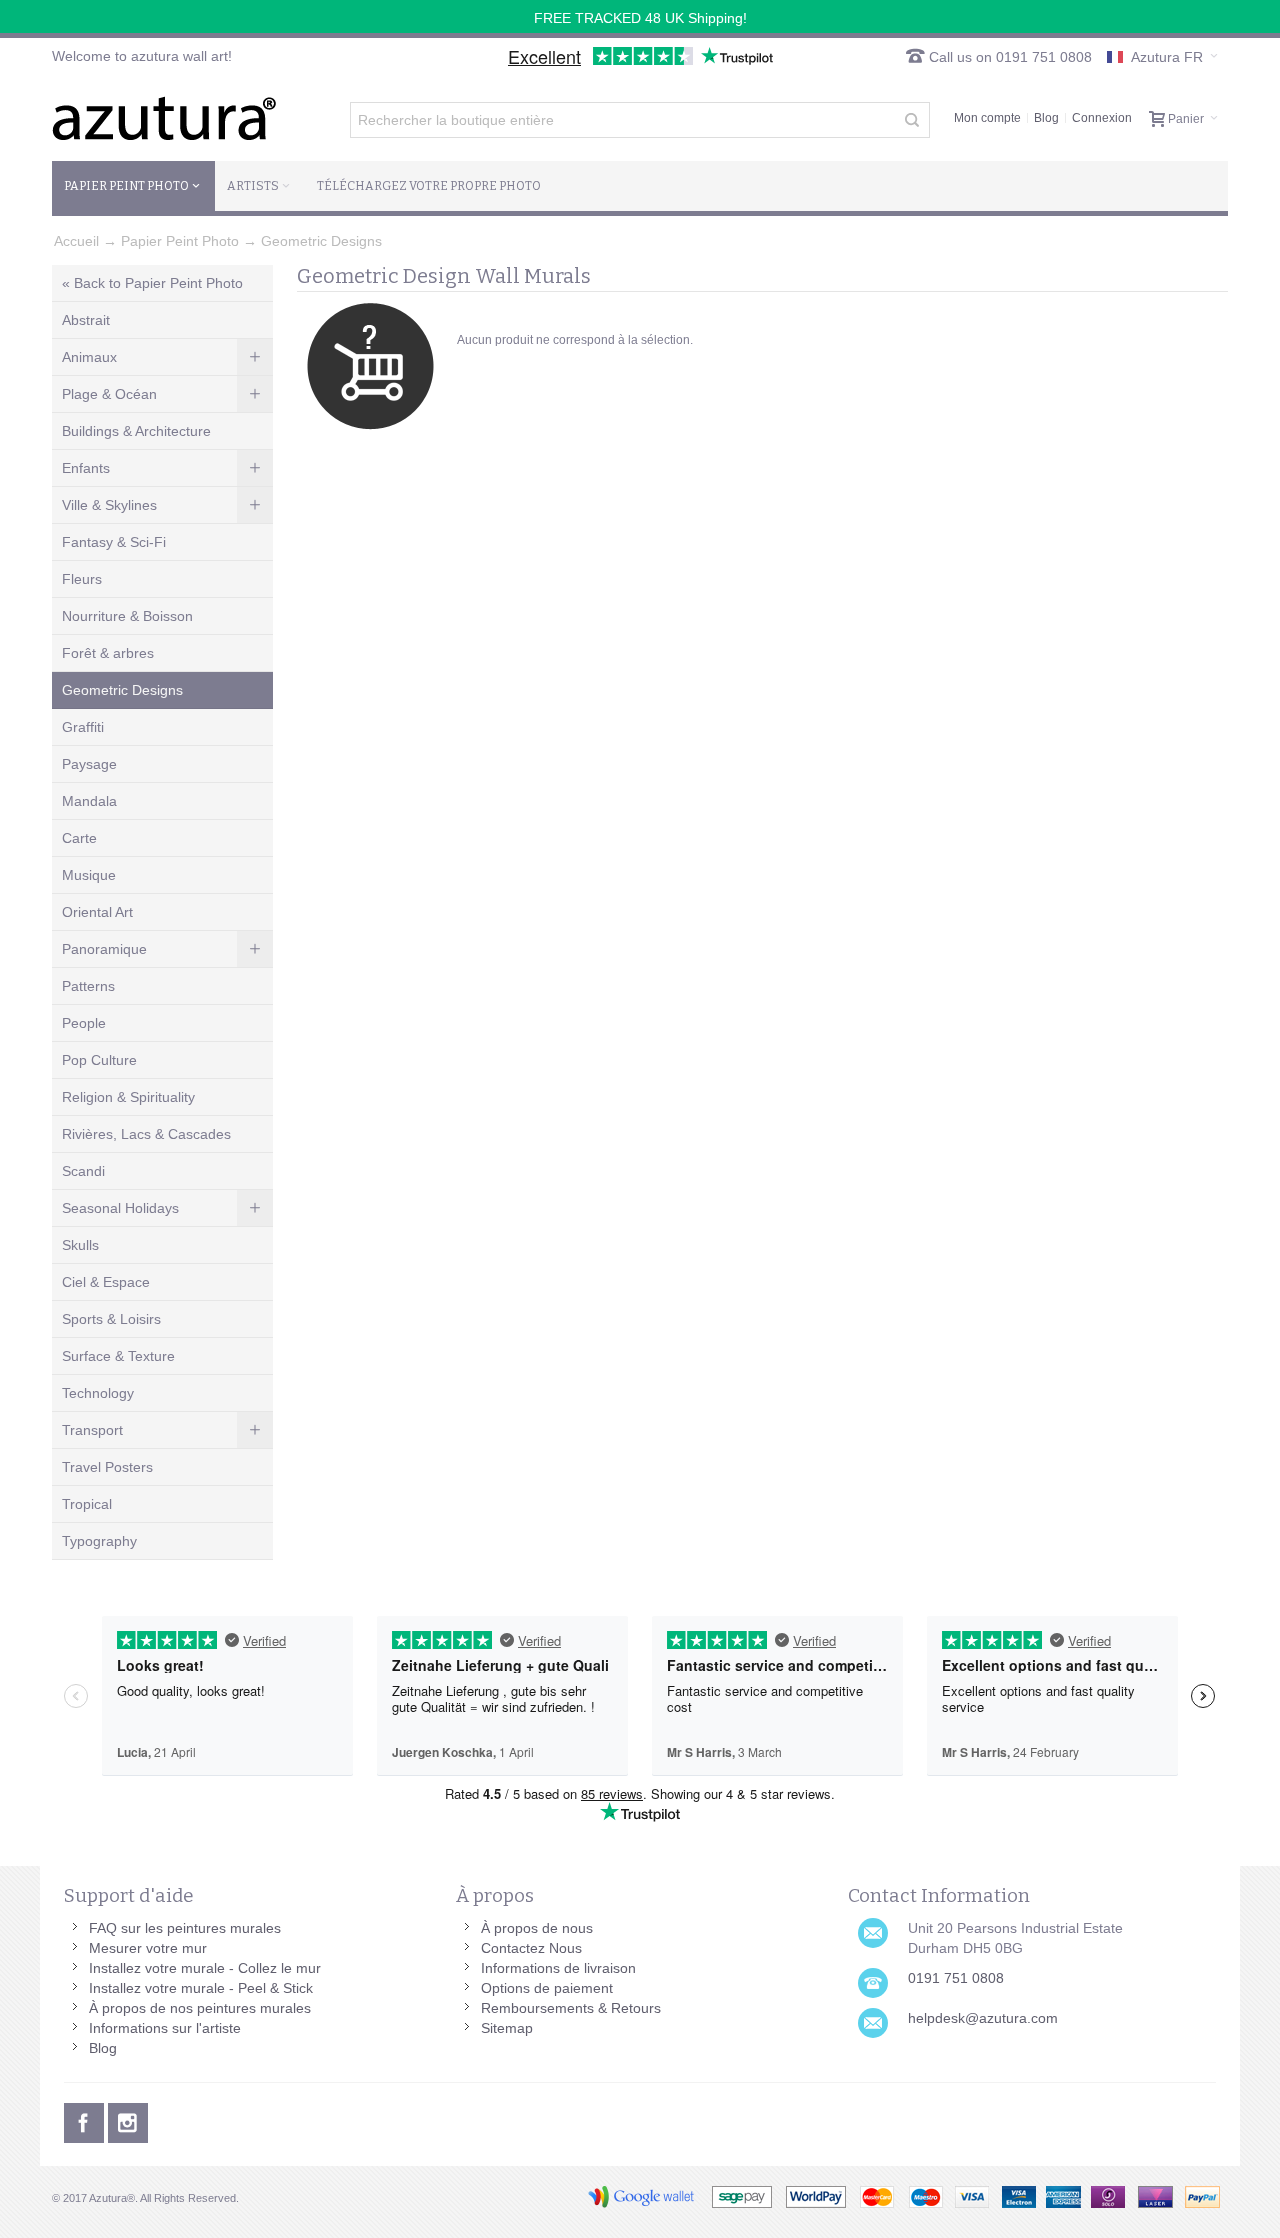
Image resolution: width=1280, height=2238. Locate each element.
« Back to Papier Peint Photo (152, 283)
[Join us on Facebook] (86, 2120)
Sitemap (507, 2028)
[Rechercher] (912, 120)
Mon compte (987, 118)
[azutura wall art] (164, 118)
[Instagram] (128, 2120)
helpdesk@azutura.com (983, 2018)
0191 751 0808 (956, 1978)
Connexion (1102, 118)
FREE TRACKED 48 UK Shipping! (640, 18)
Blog (1046, 118)
